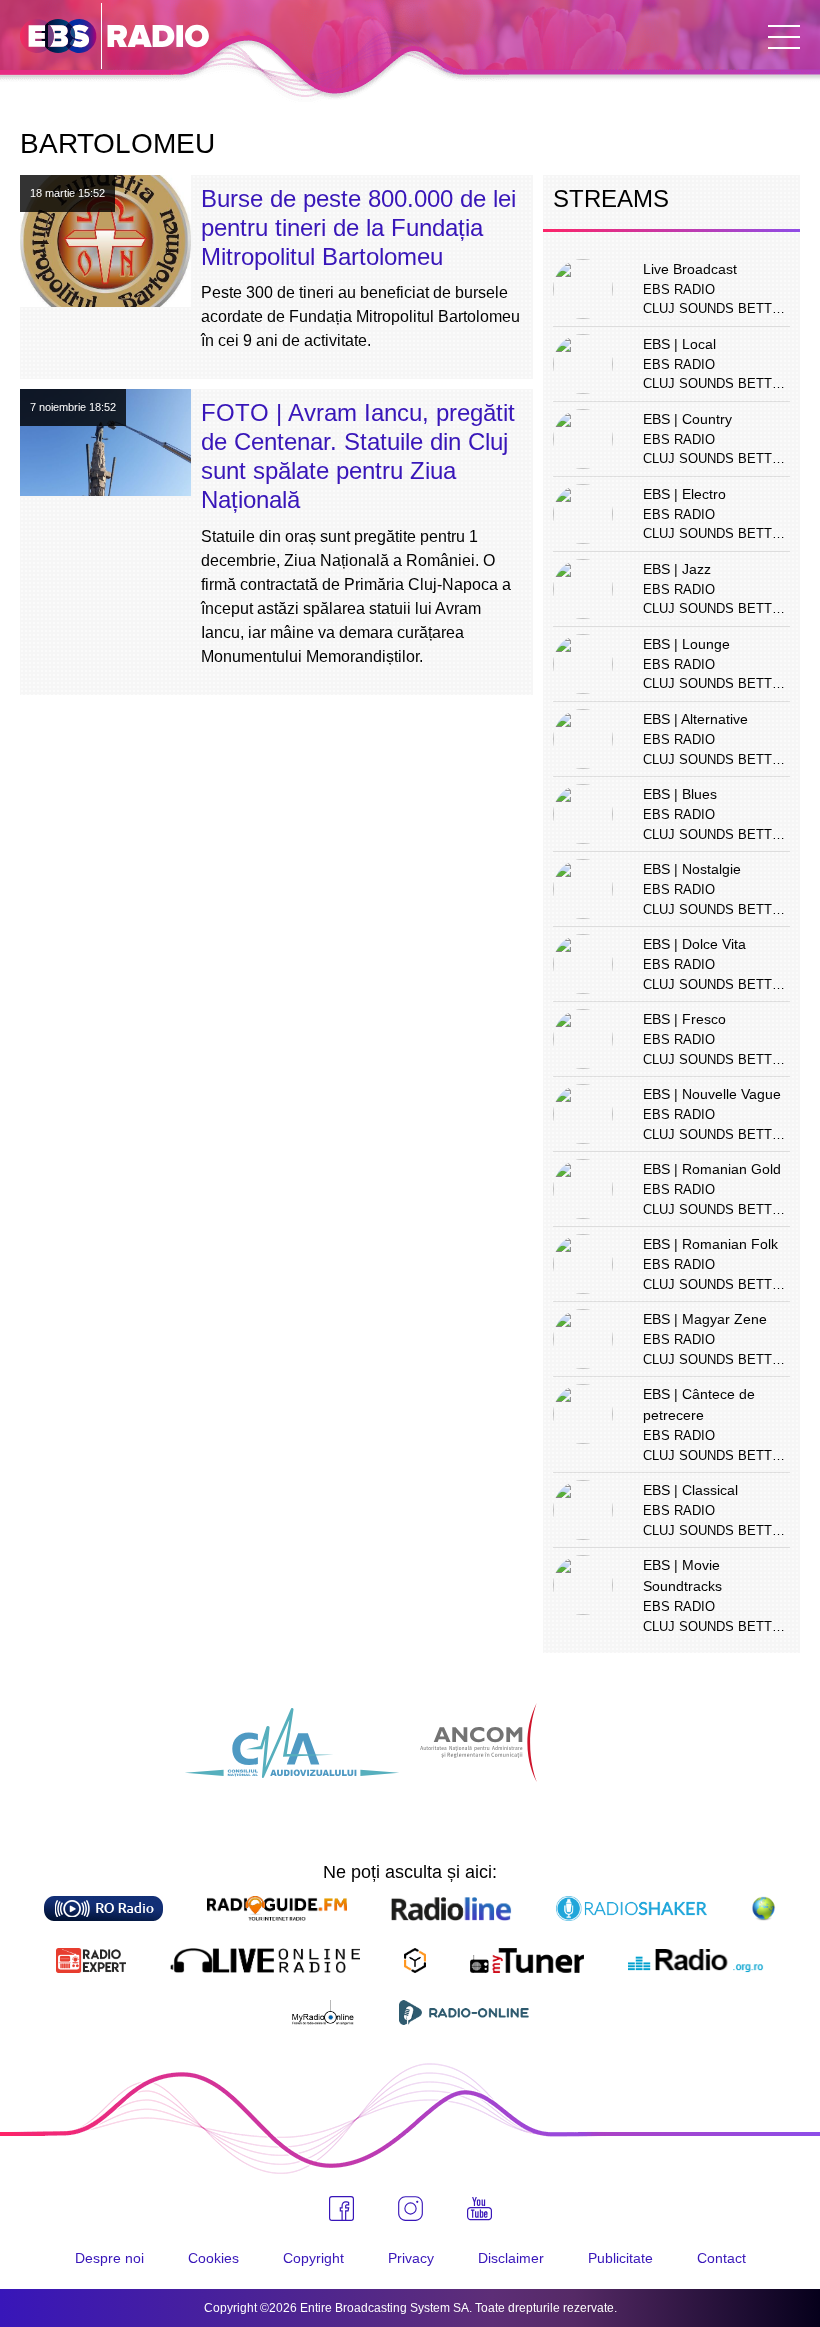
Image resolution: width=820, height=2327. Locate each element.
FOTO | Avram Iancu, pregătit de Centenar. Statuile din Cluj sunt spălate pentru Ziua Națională (358, 455)
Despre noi (109, 2258)
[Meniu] (784, 37)
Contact (721, 2258)
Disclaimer (511, 2258)
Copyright (313, 2258)
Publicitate (620, 2258)
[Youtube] (479, 2209)
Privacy (411, 2258)
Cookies (213, 2258)
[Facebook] (341, 2208)
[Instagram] (410, 2208)
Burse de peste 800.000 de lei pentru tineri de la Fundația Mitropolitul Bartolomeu (358, 227)
